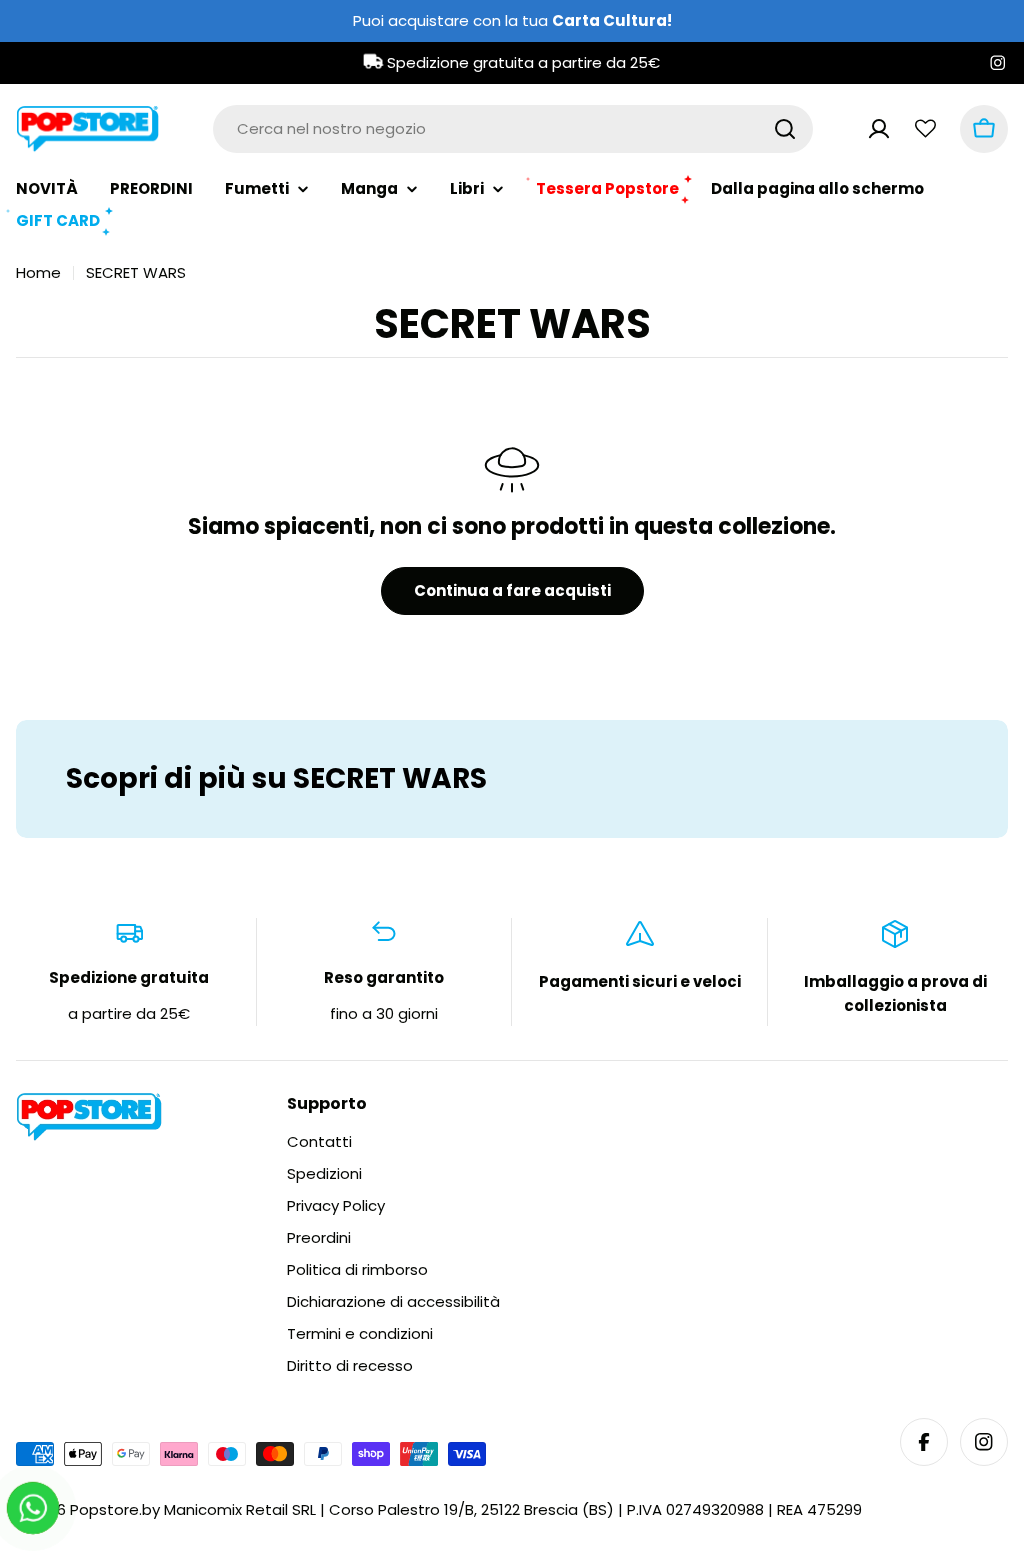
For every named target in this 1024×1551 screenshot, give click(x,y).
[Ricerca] (785, 129)
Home (38, 272)
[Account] (879, 129)
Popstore (104, 1509)
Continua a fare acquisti (512, 590)
